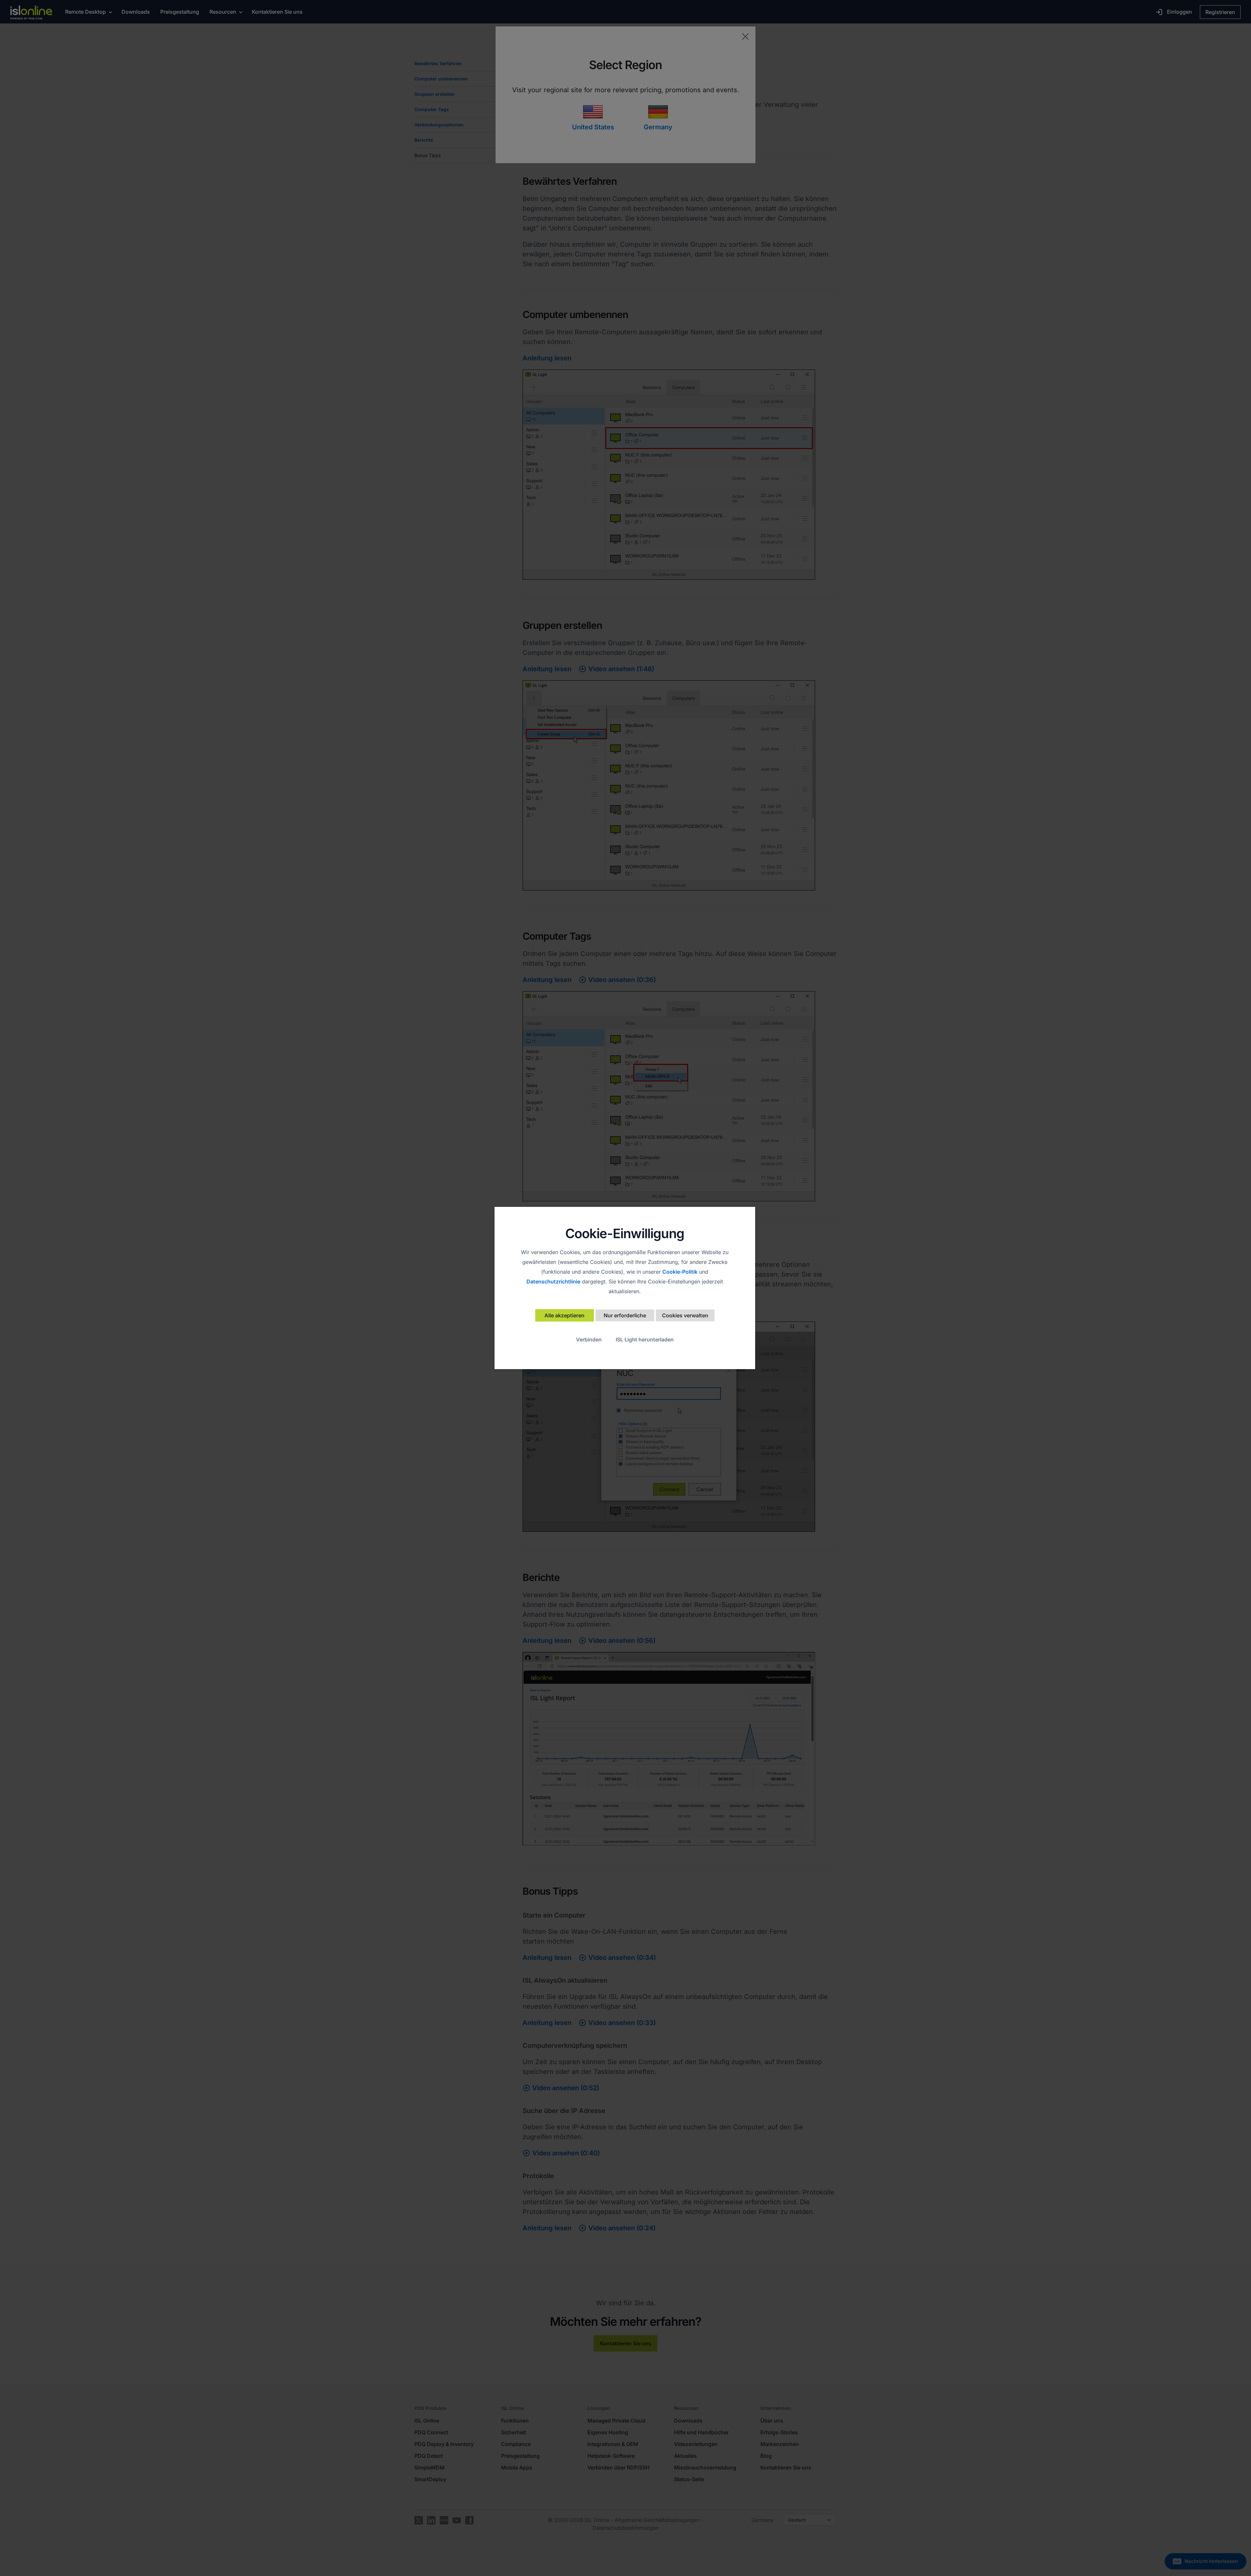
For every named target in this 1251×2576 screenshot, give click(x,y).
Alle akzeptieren (564, 1315)
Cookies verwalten (685, 1315)
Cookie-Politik (680, 1272)
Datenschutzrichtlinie (553, 1281)
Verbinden (589, 1339)
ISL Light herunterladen (645, 1339)
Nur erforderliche (625, 1315)
